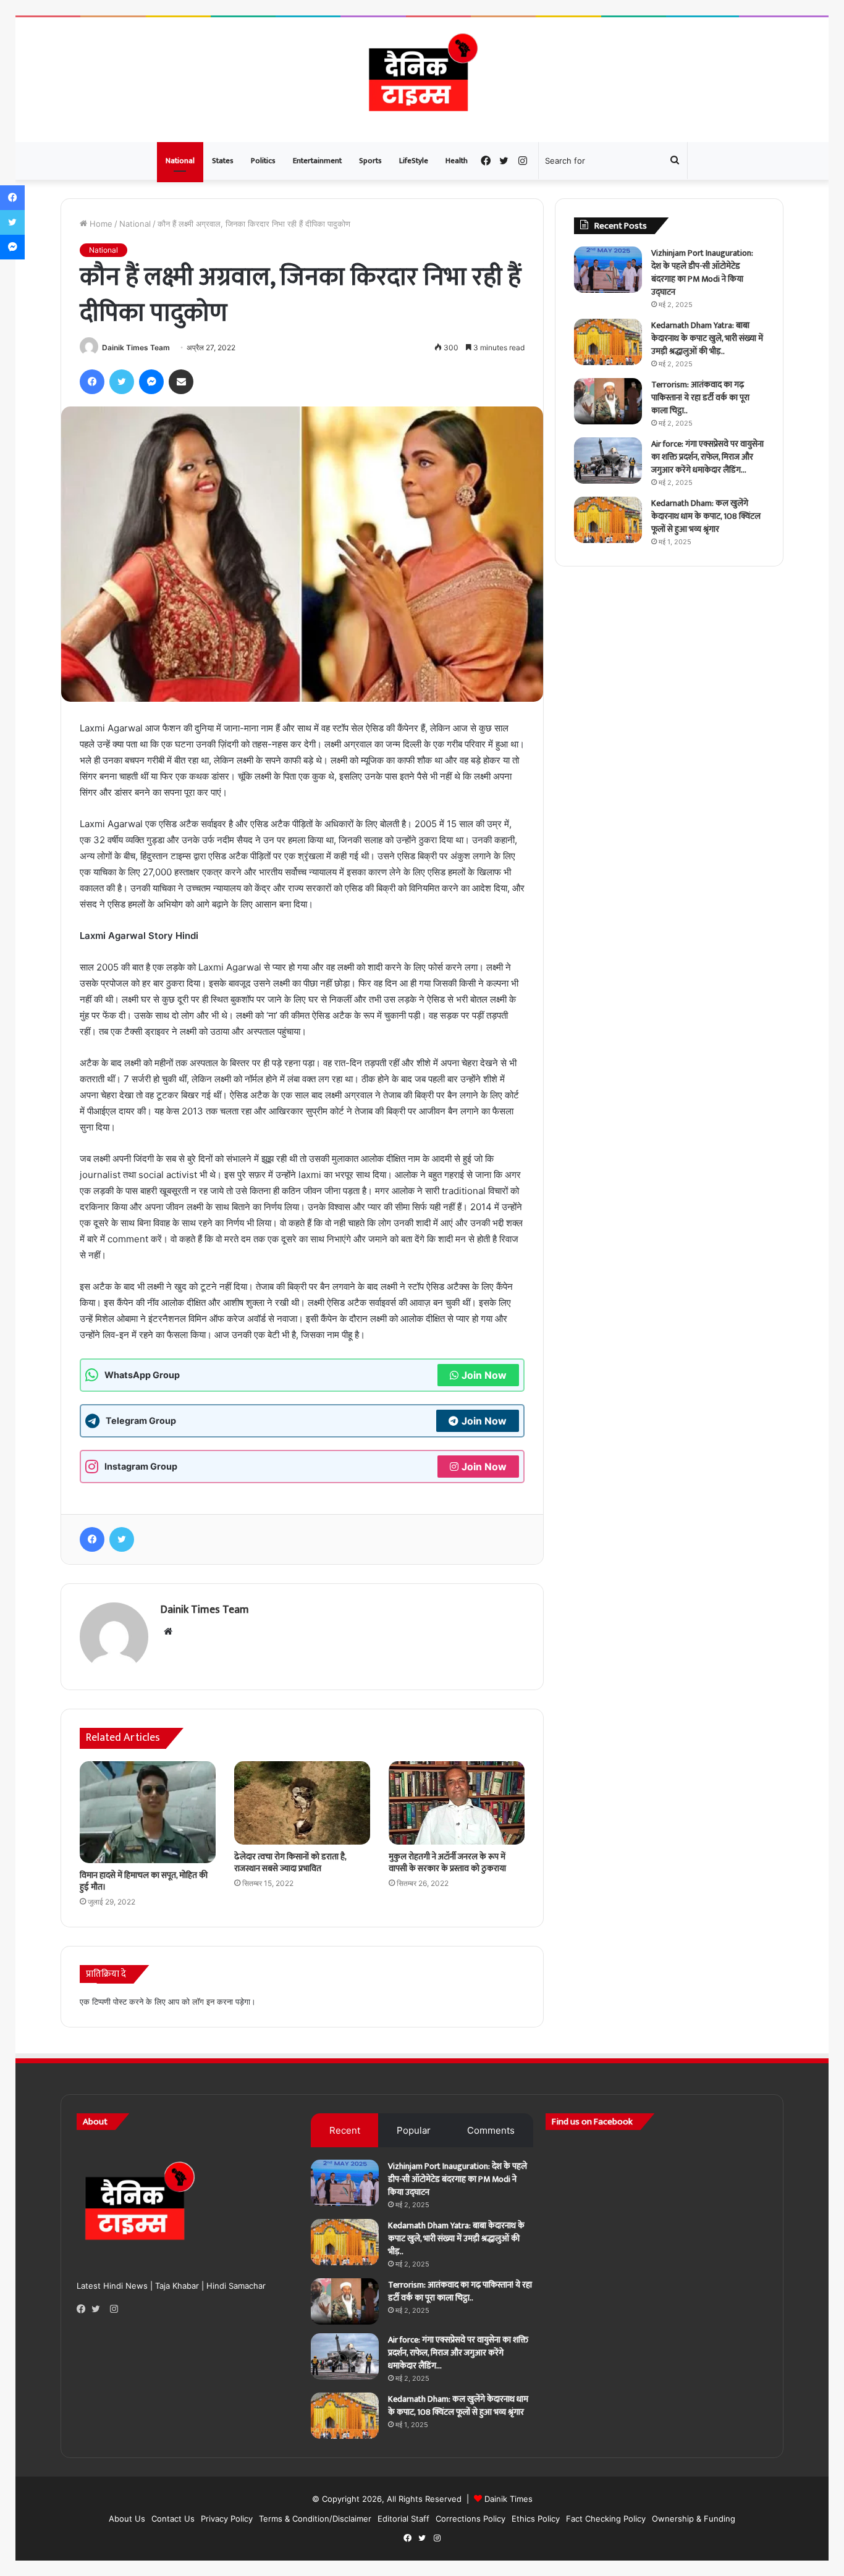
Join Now (484, 1375)
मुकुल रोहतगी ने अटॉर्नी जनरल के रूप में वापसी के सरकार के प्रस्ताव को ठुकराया (447, 1863)
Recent (345, 2130)
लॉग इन (203, 2001)
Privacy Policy (227, 2519)
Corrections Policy (471, 2519)
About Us (127, 2519)
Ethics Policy (536, 2519)
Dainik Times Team (136, 347)
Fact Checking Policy (606, 2519)
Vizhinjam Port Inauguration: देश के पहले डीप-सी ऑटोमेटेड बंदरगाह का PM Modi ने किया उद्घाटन (702, 272)
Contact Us (173, 2519)
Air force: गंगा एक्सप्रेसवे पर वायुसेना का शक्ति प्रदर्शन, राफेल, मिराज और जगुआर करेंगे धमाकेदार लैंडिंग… (707, 457)
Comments (491, 2130)
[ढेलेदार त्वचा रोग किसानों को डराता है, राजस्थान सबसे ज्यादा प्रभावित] (302, 1803)
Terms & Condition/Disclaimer (315, 2519)
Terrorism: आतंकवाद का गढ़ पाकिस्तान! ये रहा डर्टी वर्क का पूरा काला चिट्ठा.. (700, 398)
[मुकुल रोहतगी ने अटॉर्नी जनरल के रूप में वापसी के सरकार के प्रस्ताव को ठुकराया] (457, 1803)
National (180, 161)
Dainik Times (509, 2499)
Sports (370, 161)
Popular (414, 2130)
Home (100, 224)
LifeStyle (414, 161)
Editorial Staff (403, 2519)
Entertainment (317, 161)
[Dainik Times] (422, 80)
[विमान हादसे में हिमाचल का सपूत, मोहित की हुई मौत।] (148, 1812)
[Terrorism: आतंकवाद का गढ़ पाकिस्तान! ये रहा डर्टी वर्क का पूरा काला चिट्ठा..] (608, 401)
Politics (263, 161)
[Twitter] (99, 2309)
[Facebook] (84, 2309)
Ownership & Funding (694, 2519)
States (223, 161)
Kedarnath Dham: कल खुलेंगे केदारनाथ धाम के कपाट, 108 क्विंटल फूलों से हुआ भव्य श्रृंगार (706, 516)
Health (457, 161)
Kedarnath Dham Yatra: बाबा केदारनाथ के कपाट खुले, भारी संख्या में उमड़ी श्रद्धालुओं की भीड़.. (707, 338)
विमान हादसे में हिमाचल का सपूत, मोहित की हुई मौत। (144, 1881)
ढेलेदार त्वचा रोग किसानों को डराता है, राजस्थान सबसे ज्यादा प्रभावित (290, 1863)
